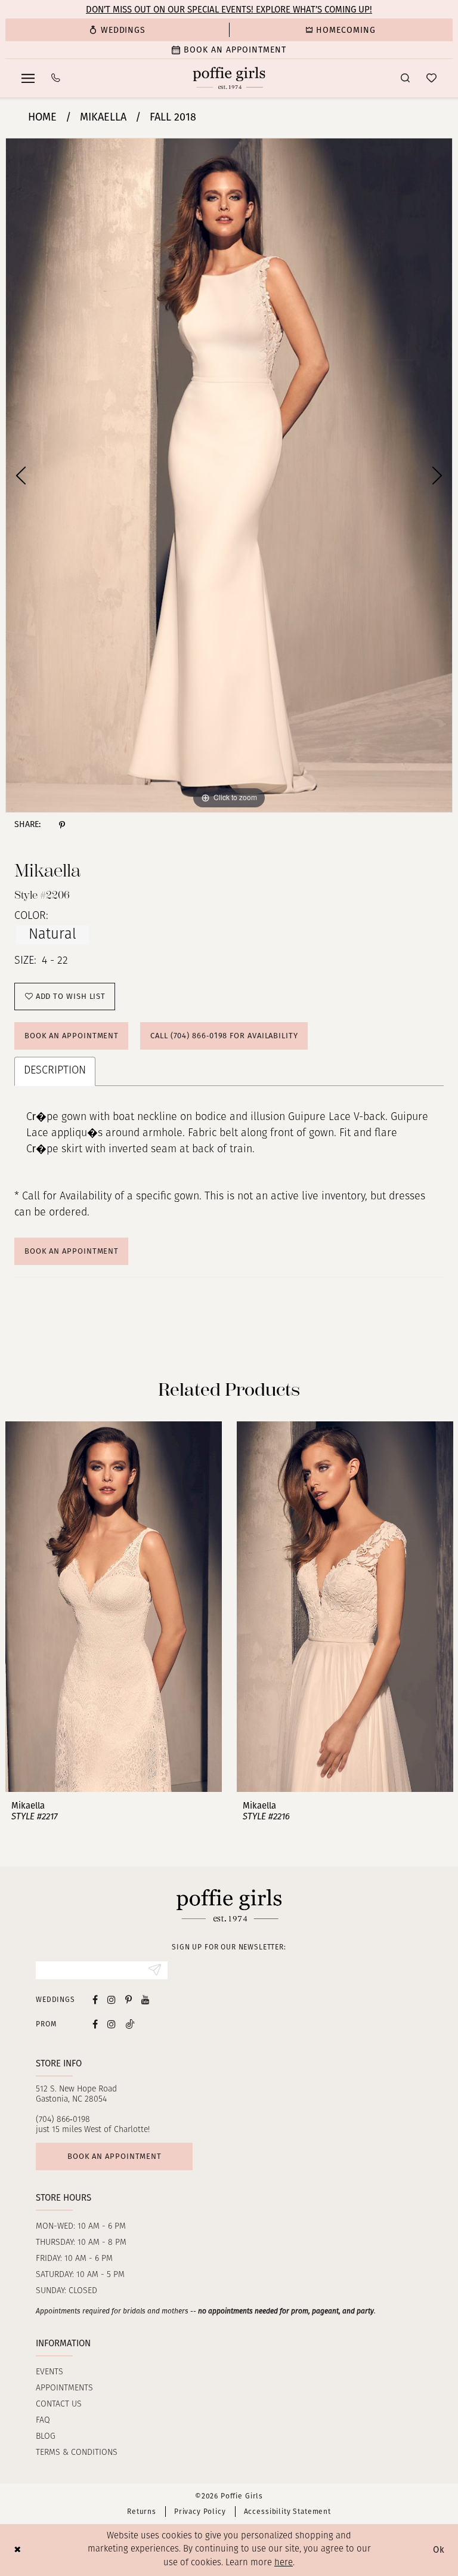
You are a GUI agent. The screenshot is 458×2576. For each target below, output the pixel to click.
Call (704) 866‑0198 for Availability (224, 1036)
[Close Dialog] (18, 2550)
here (284, 2563)
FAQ (43, 2421)
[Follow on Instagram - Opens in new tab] (112, 2024)
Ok (439, 2550)
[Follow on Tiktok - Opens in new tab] (130, 2024)
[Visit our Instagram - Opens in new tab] (112, 1999)
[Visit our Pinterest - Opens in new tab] (129, 1999)
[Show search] (405, 78)
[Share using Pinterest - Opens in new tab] (62, 825)
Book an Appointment (72, 1036)
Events (49, 2372)
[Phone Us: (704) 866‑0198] (56, 78)
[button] (28, 78)
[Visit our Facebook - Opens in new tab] (95, 1999)
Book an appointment (114, 2156)
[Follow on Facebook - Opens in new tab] (95, 2024)
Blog (46, 2437)
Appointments (64, 2388)
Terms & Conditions (77, 2453)
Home (42, 117)
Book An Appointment (72, 1251)
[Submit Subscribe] (155, 1970)
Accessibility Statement (287, 2512)
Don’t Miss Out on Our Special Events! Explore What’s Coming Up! (229, 10)
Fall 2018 (173, 117)
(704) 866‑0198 (63, 2120)
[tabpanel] (229, 475)
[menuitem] (117, 30)
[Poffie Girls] (229, 78)
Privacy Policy (200, 2512)
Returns (142, 2512)
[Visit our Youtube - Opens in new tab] (146, 1999)
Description (55, 1071)
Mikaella (103, 117)
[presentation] (114, 1607)
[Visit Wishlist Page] (431, 78)
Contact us (59, 2404)
